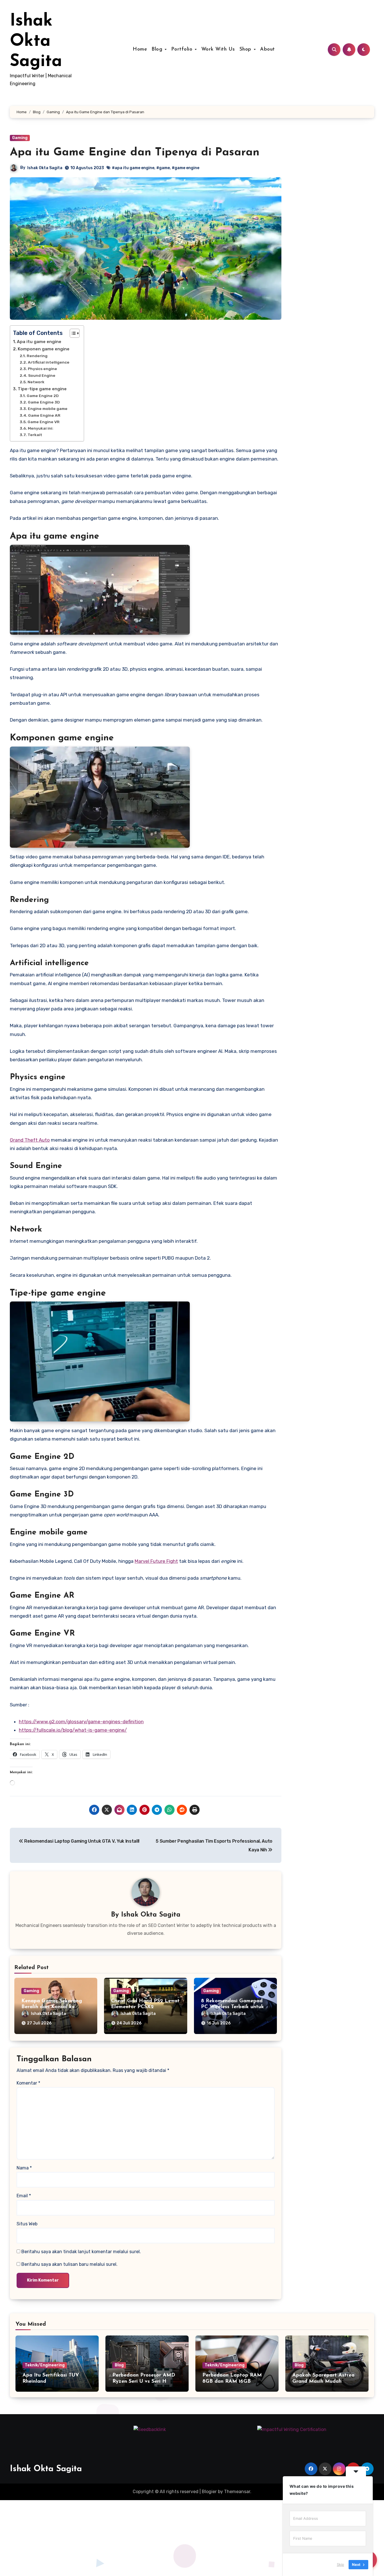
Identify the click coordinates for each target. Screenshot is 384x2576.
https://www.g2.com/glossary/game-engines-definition (81, 1722)
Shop (246, 49)
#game (163, 168)
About (267, 49)
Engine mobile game (48, 409)
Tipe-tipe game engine (42, 389)
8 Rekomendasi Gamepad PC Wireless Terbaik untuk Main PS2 (232, 2007)
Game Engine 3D (44, 402)
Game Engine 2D (43, 396)
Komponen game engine (44, 349)
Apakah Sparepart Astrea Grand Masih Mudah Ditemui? (323, 2381)
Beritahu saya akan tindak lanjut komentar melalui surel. (81, 2252)
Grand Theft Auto (30, 1140)
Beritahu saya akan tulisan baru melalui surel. (69, 2264)
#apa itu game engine (133, 168)
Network (36, 382)
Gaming (20, 138)
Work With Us (218, 49)
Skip (340, 2564)
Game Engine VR (44, 422)
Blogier (209, 2492)
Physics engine (42, 369)
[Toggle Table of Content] (72, 333)
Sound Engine (42, 375)
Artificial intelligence (49, 362)
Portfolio (183, 49)
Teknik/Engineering (45, 2365)
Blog (158, 49)
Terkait (35, 435)
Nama (24, 2168)
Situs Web (27, 2224)
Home (140, 49)
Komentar (28, 2083)
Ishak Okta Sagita (36, 42)
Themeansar (237, 2492)
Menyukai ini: (41, 428)
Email (24, 2196)
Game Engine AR (44, 415)
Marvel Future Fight (156, 1561)
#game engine (186, 168)
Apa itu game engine (39, 342)
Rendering (37, 356)
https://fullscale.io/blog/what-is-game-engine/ (73, 1730)
